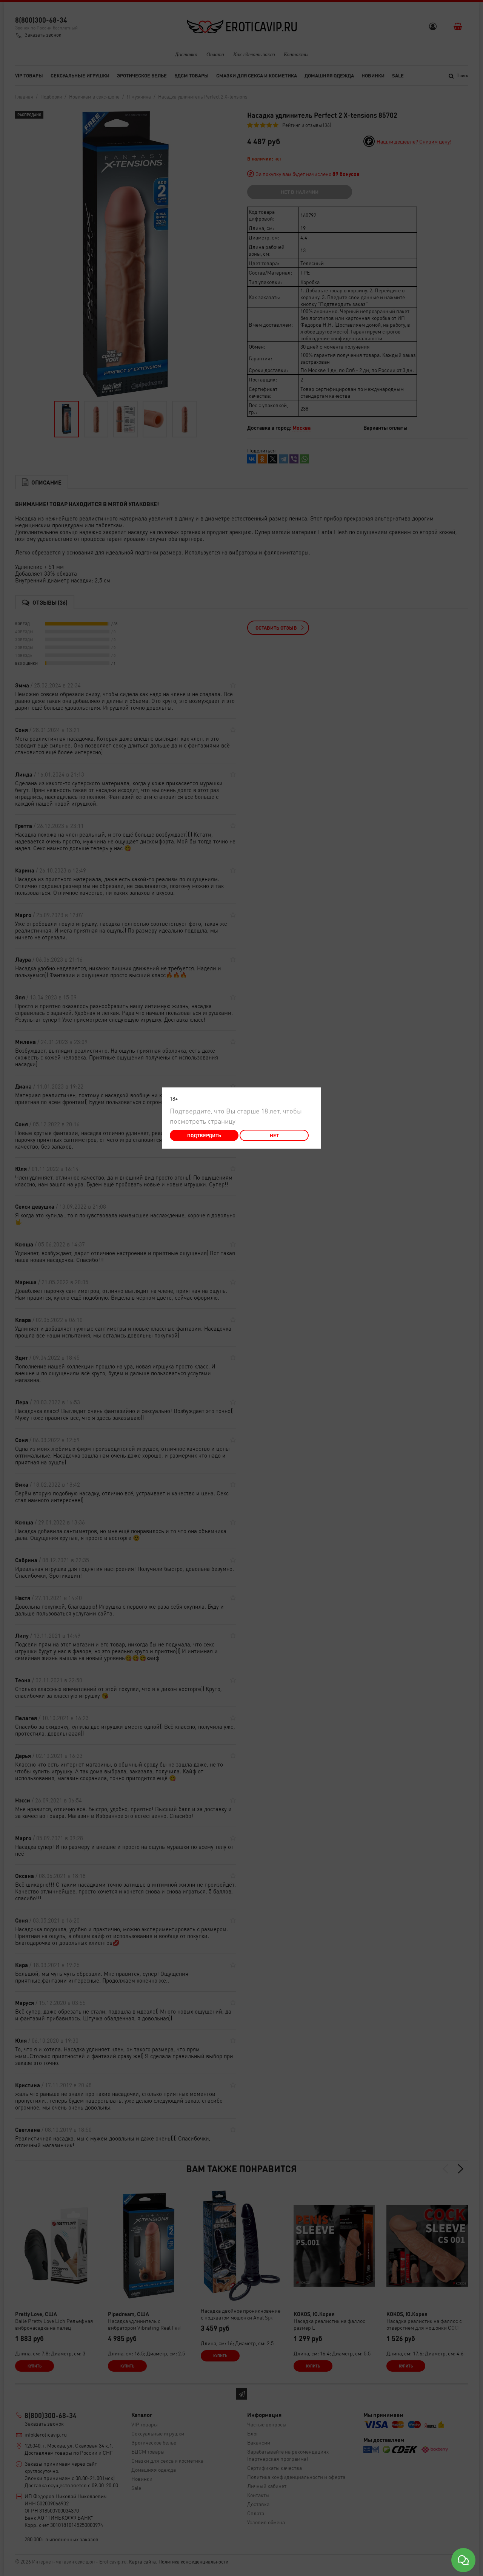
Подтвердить (204, 1135)
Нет (274, 1135)
